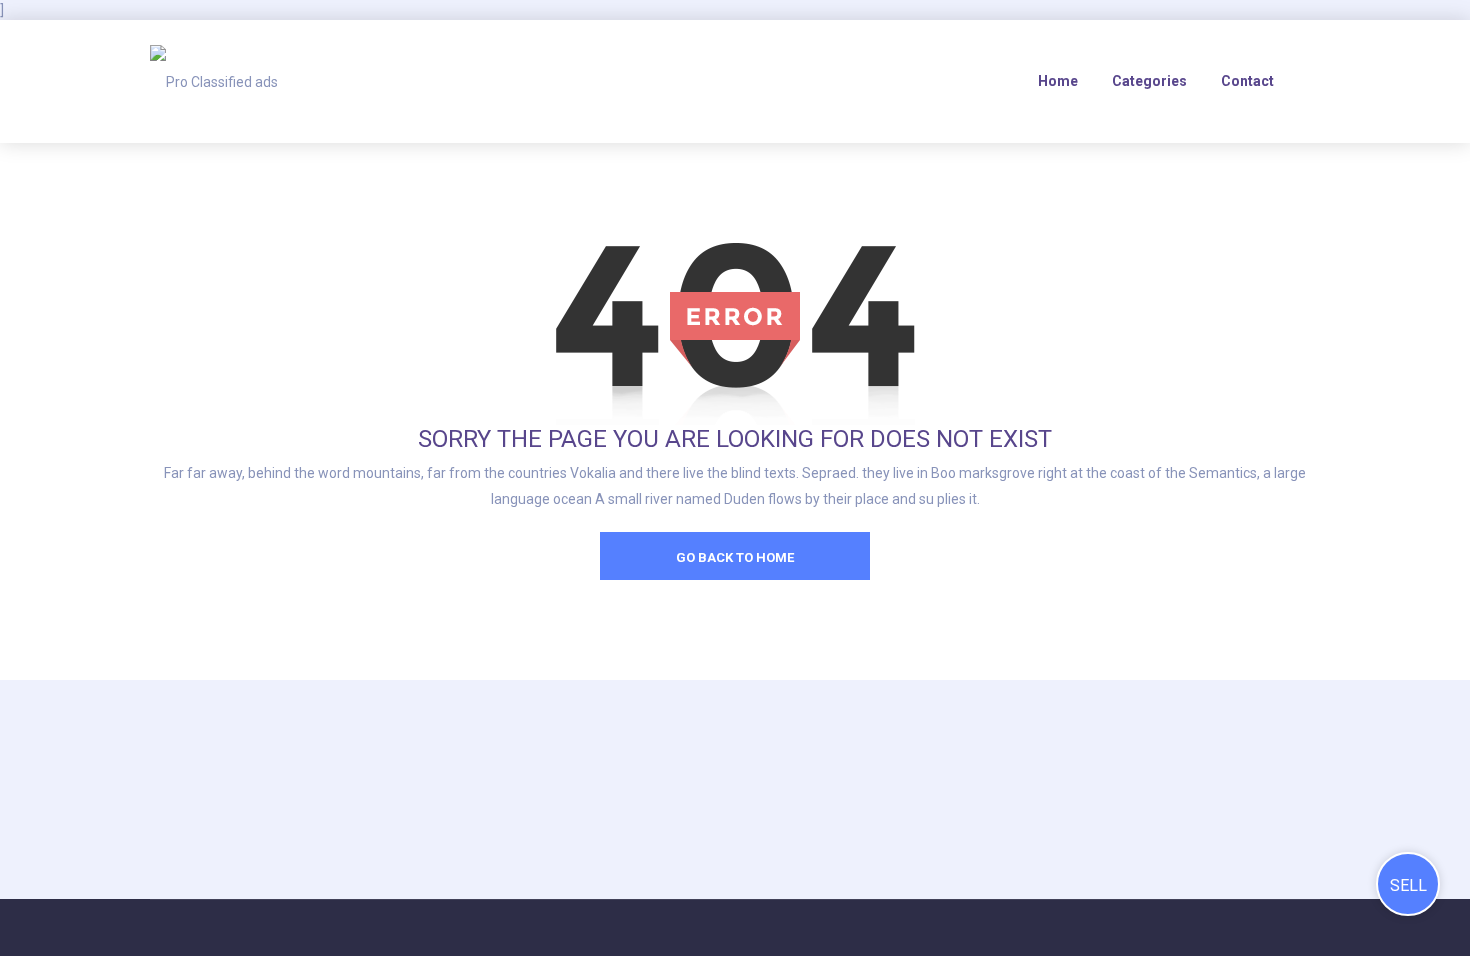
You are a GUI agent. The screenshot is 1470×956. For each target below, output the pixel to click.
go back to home (735, 557)
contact (1247, 81)
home (1058, 81)
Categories (1149, 81)
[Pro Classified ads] (214, 81)
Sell (1408, 885)
